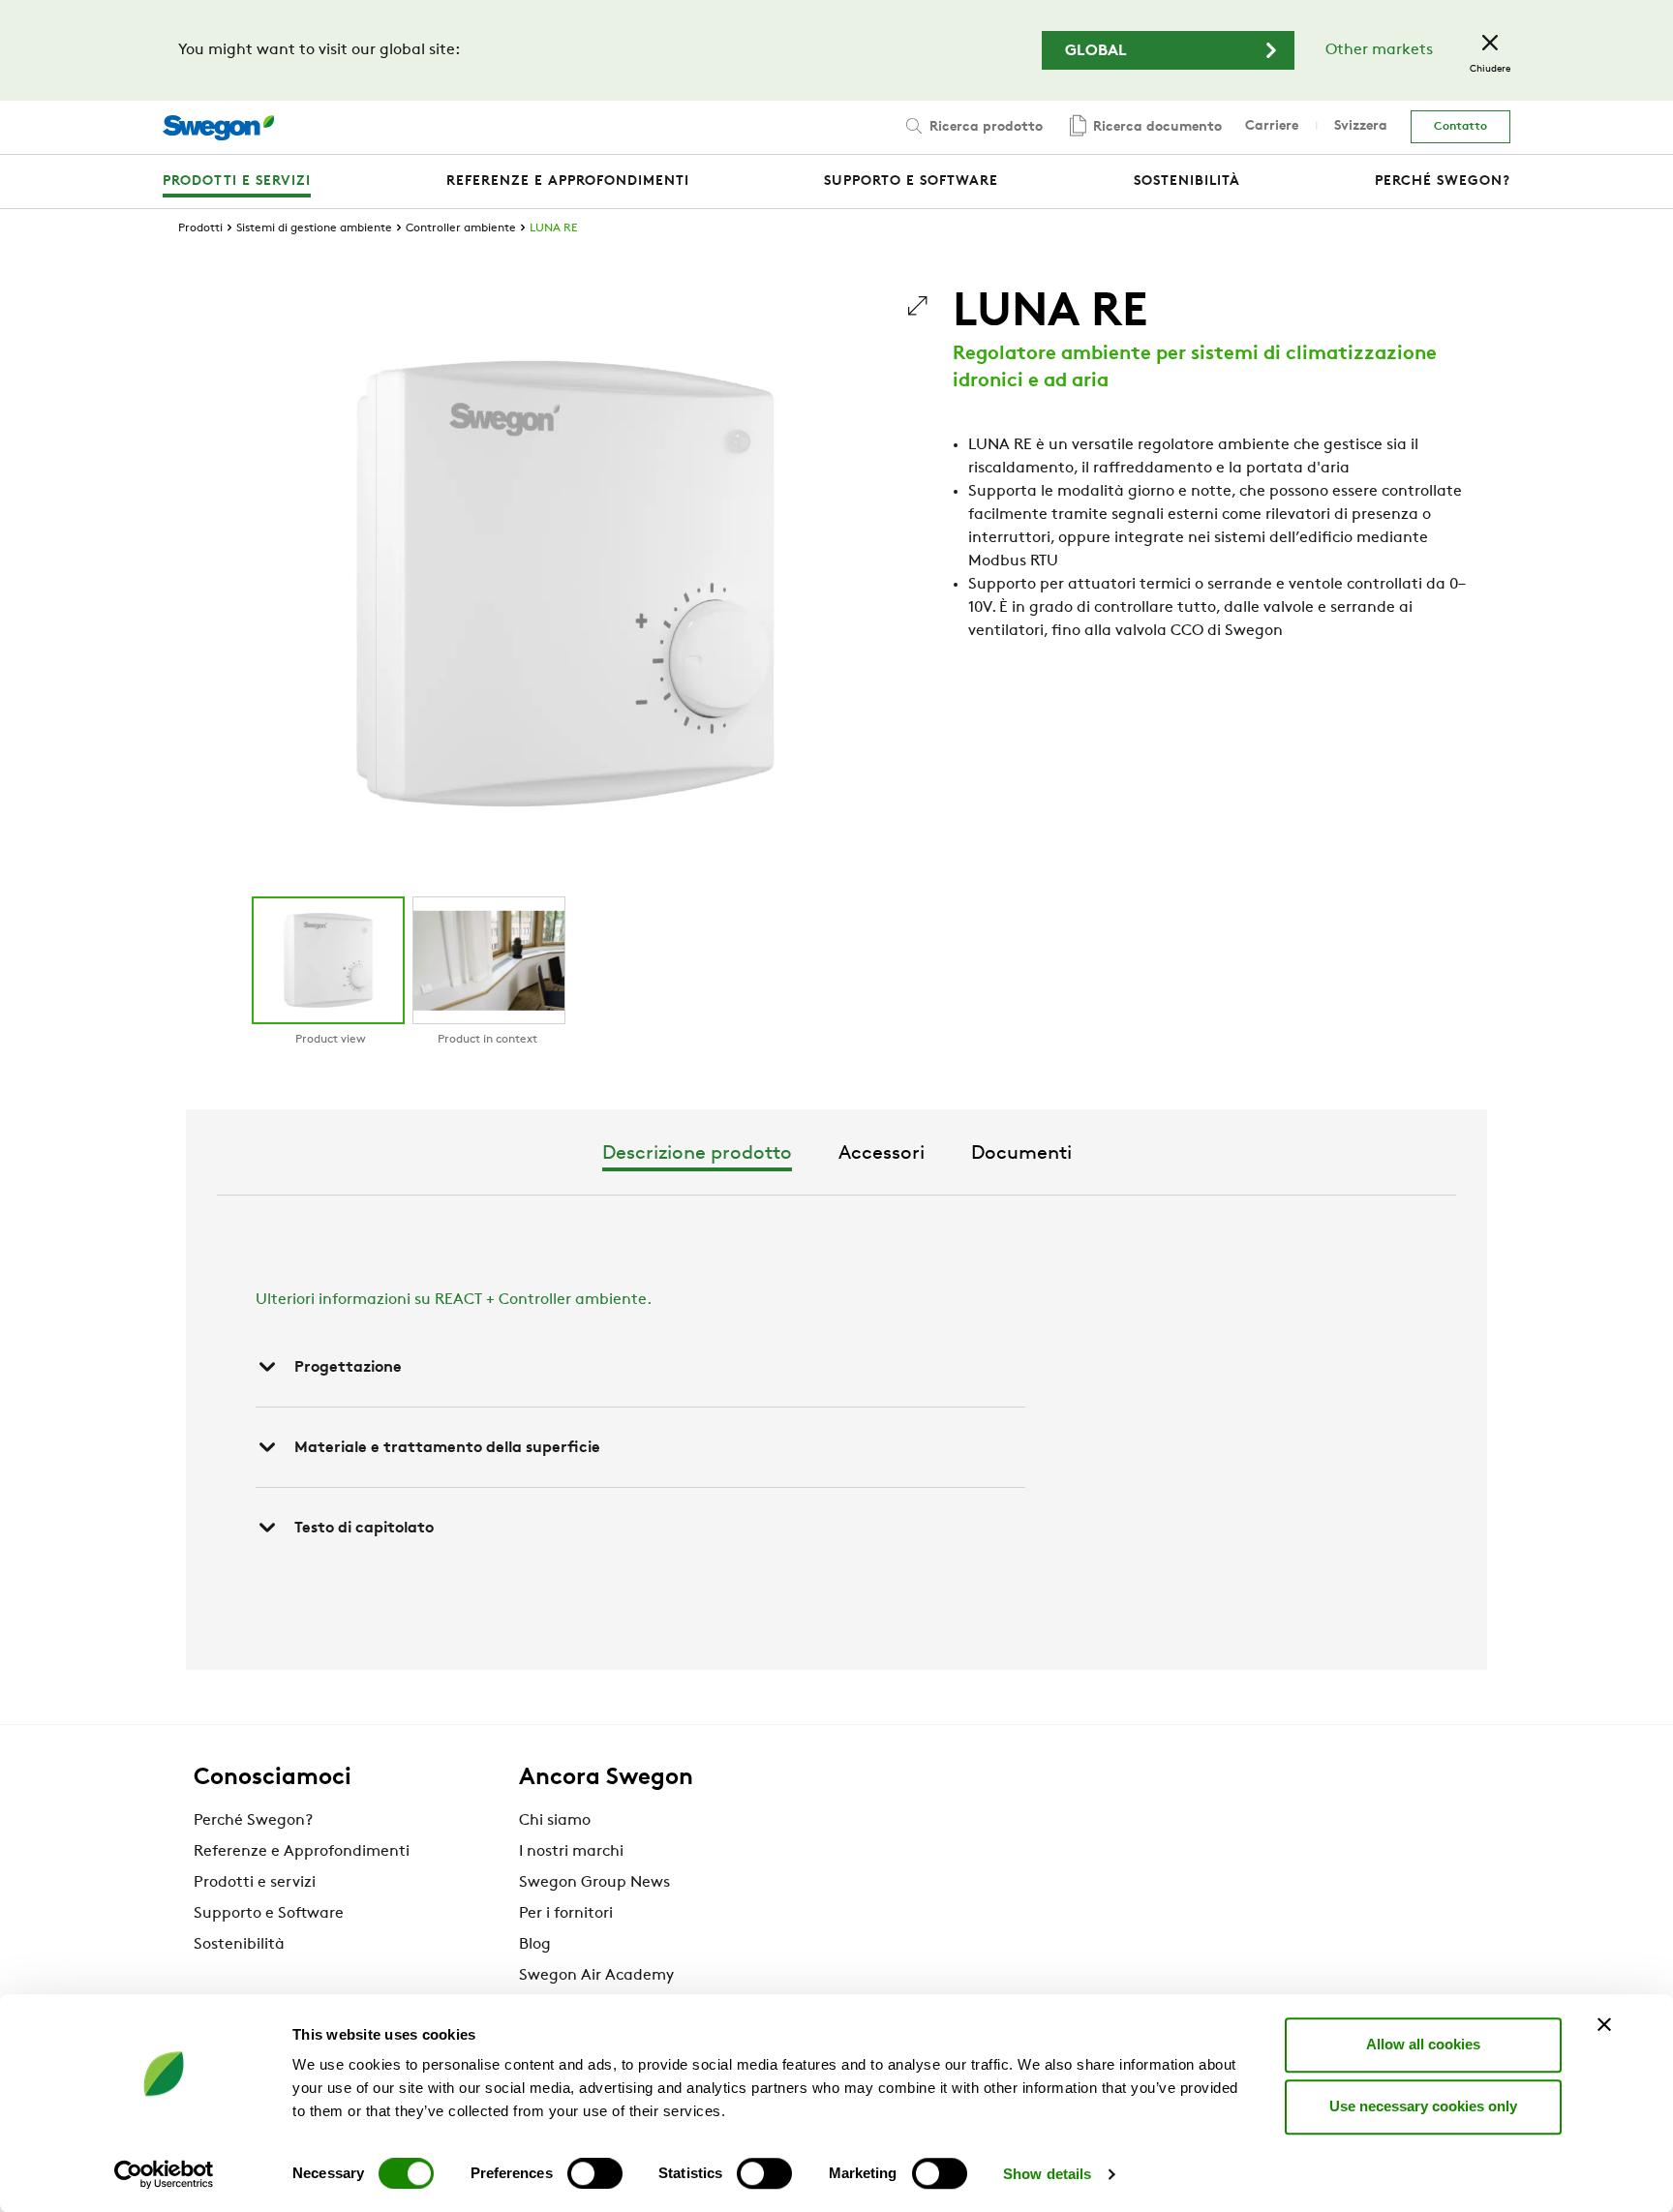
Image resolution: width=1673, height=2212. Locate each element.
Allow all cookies (1423, 2044)
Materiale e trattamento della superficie (447, 1448)
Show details (1047, 2174)
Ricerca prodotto (984, 127)
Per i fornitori (566, 1914)
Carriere (1272, 126)
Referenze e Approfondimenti (302, 1852)
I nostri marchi (571, 1852)
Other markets (1379, 50)
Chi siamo (555, 1821)
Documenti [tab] (1021, 1154)
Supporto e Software (269, 1914)
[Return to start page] (218, 128)
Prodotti (200, 228)
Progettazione (348, 1368)
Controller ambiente (461, 228)
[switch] (595, 2173)
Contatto (1460, 127)
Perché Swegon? (253, 1821)
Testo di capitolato (364, 1529)
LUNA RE (553, 228)
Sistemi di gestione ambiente (314, 228)
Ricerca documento (1156, 127)
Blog (535, 1945)
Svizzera (1361, 126)
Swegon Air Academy (596, 1976)
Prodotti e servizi (255, 1883)
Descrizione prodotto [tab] (697, 1154)
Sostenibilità (239, 1945)
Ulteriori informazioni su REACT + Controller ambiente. (454, 1300)
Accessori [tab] (882, 1154)
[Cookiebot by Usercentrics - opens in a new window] (164, 2174)
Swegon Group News (594, 1883)
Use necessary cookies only (1423, 2106)
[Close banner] (1604, 2024)
